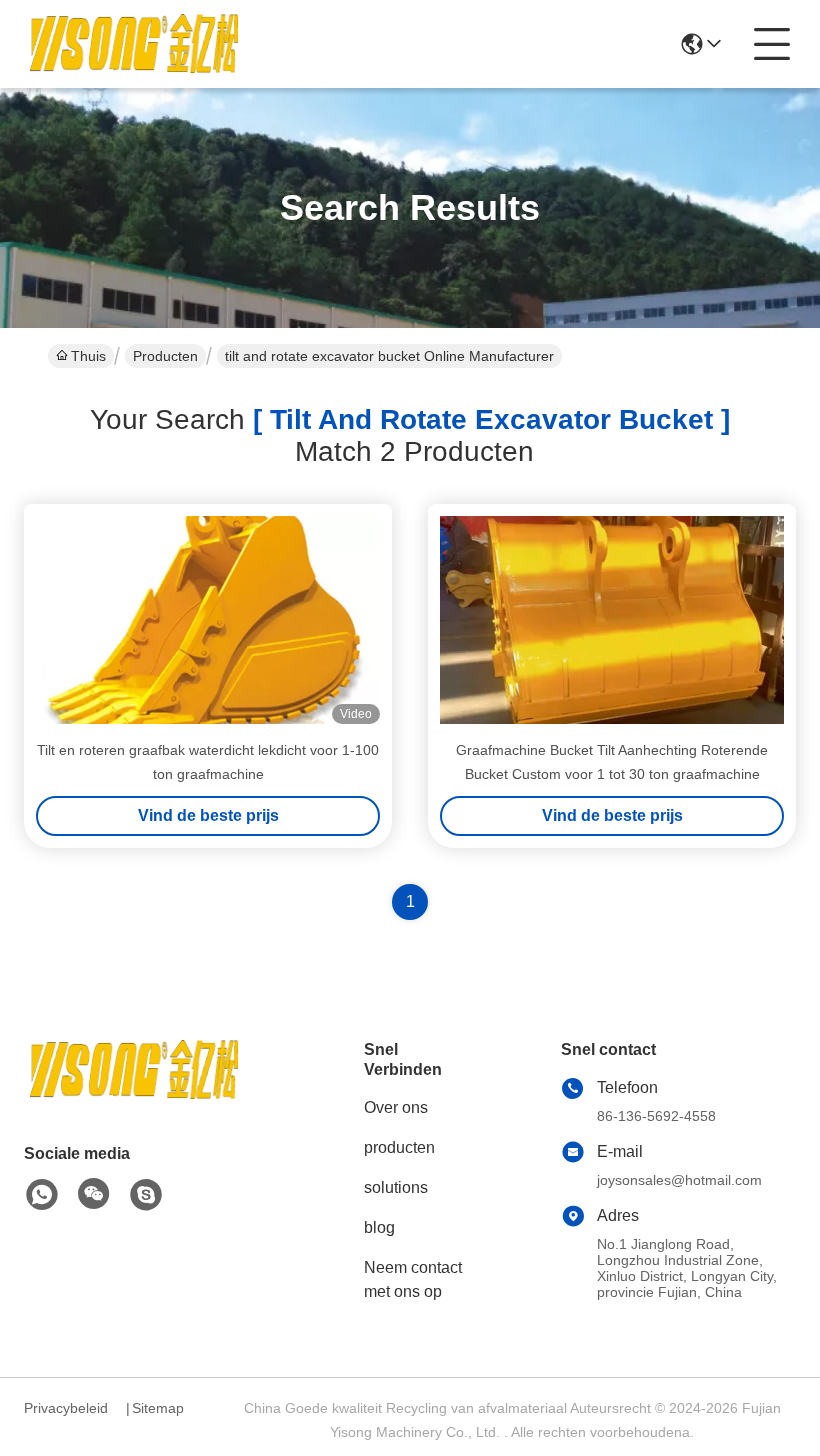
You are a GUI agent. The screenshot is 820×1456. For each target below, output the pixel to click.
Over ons (396, 1107)
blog (379, 1227)
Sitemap (158, 1408)
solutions (396, 1187)
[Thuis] (134, 1094)
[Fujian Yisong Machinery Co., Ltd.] (134, 44)
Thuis (88, 356)
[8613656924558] (42, 1195)
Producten (165, 356)
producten (399, 1147)
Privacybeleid (66, 1408)
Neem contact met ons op (413, 1279)
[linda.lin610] (146, 1195)
